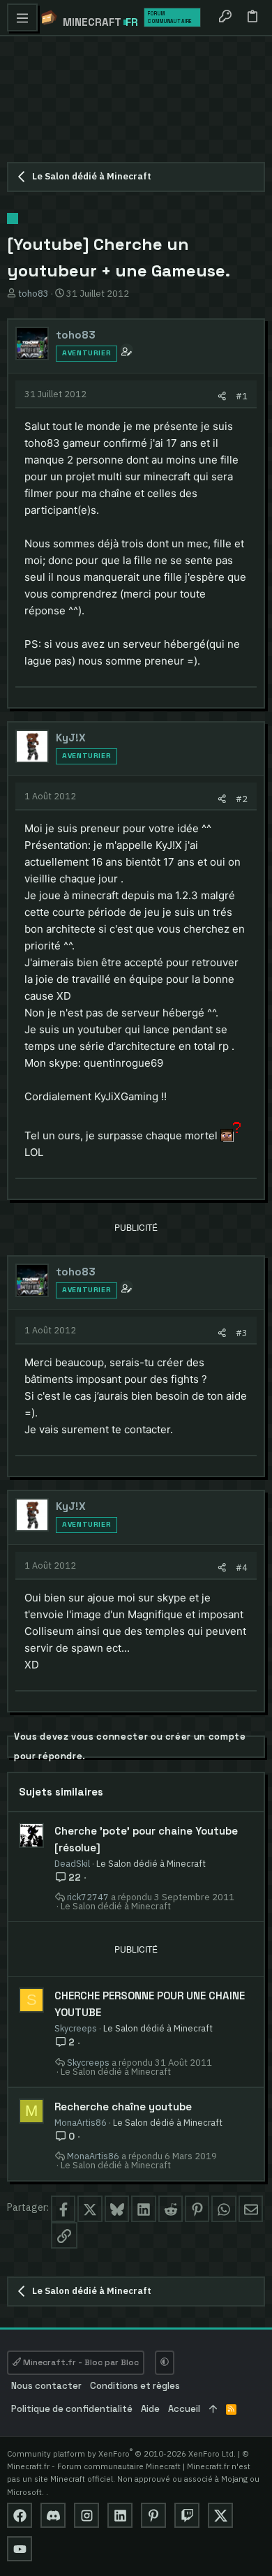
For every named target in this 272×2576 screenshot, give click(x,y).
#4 (242, 1567)
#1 (242, 396)
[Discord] (53, 2515)
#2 (242, 799)
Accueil (184, 2409)
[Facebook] (20, 2515)
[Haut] (213, 2410)
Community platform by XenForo (121, 2453)
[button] (22, 17)
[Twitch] (187, 2515)
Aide (150, 2409)
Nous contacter (46, 2386)
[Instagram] (86, 2515)
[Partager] (222, 396)
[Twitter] (220, 2515)
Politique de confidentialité (72, 2409)
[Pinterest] (153, 2515)
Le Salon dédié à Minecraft (151, 1863)
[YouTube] (20, 2549)
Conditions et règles (135, 2386)
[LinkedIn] (120, 2515)
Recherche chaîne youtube (123, 2107)
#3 (242, 1333)
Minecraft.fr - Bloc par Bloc (80, 2362)
